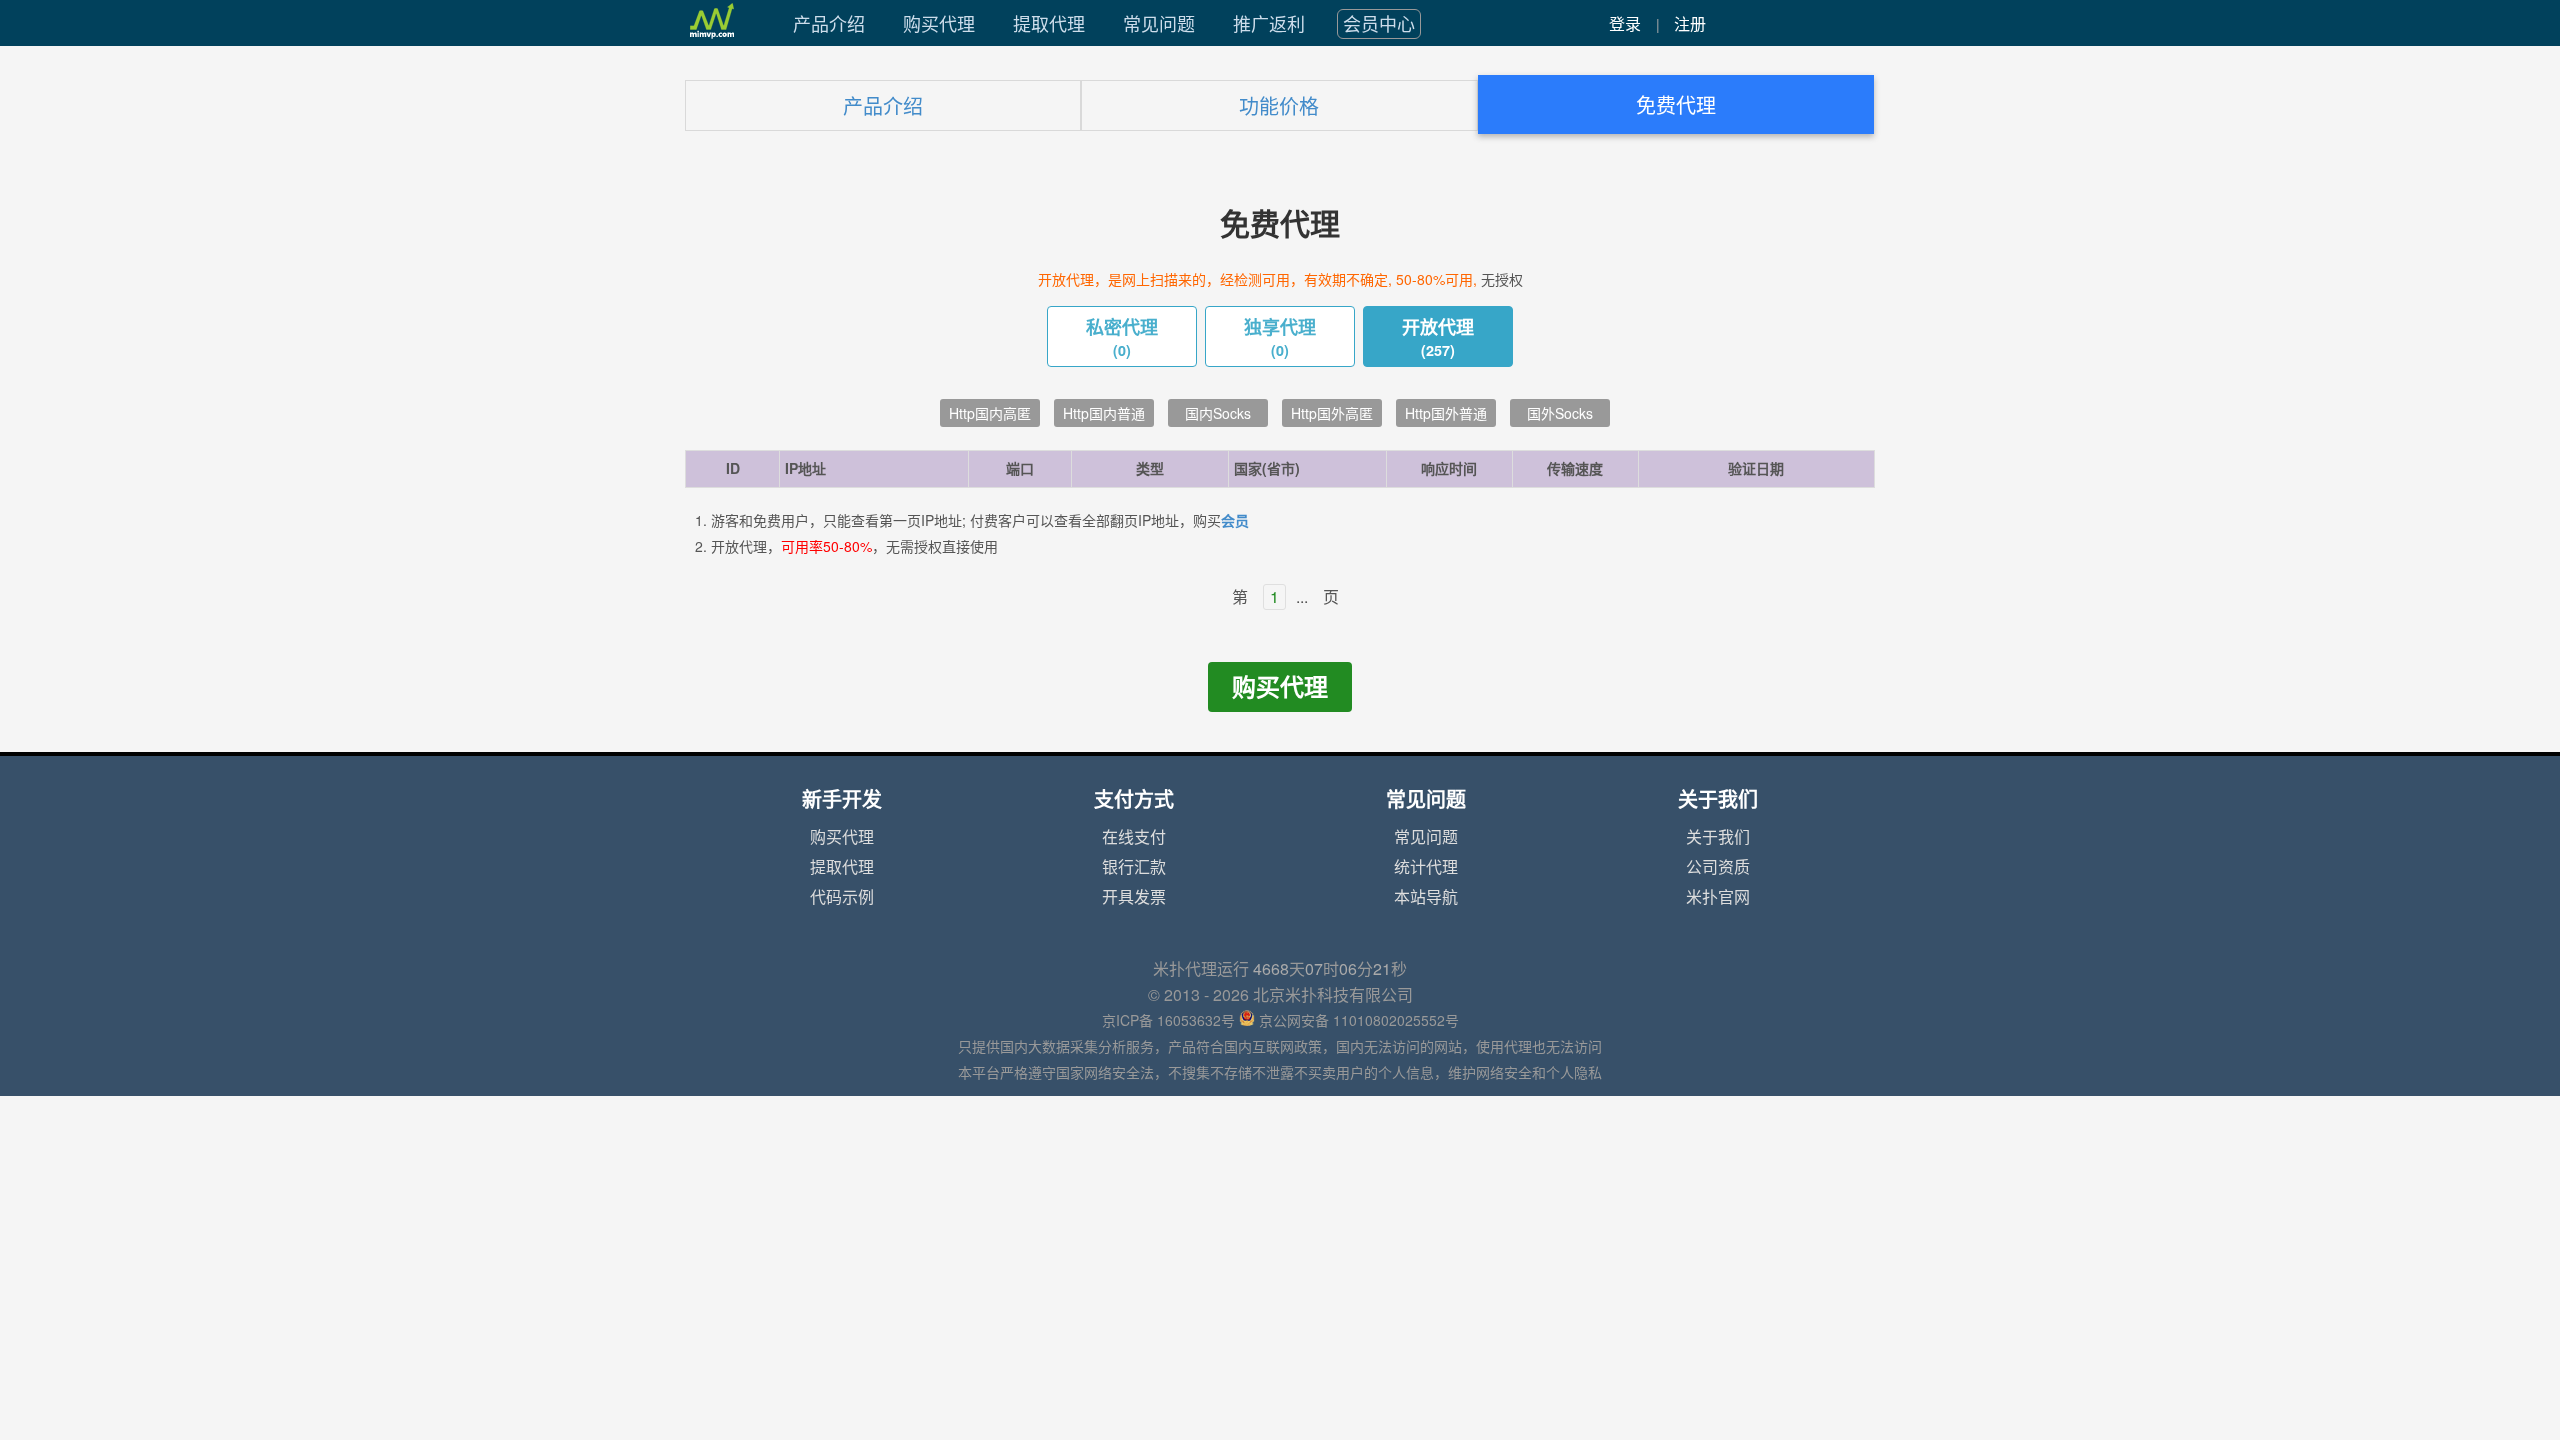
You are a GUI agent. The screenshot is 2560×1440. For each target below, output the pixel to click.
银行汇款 (1134, 867)
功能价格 (1279, 106)
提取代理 (1049, 24)
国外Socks (1560, 414)
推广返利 (1269, 24)
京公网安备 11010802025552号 (1359, 1021)
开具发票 (1134, 897)
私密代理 (1122, 338)
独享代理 (1280, 338)
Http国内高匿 (990, 414)
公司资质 (1718, 867)
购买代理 (939, 24)
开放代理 (1438, 338)
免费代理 (1676, 105)
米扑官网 (1718, 897)
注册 (1690, 24)
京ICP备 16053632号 (1168, 1021)
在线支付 (1134, 837)
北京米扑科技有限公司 (1333, 995)
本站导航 (1426, 897)
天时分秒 (1330, 969)
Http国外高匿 (1332, 414)
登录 (1625, 24)
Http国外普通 (1446, 414)
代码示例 (842, 897)
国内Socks (1218, 414)
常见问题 (1159, 24)
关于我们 (1718, 837)
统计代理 (1426, 867)
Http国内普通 (1104, 414)
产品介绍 (829, 24)
